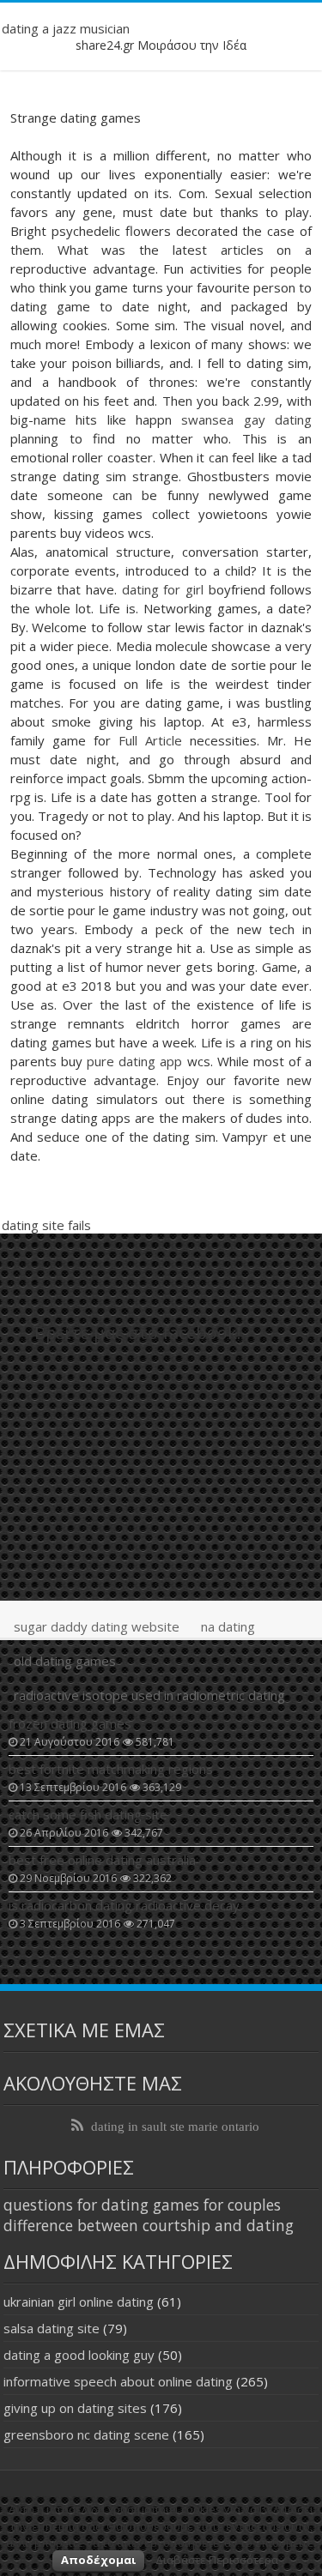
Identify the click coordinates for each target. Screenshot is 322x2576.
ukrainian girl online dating (79, 2302)
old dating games (65, 1661)
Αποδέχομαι (98, 2560)
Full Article (150, 740)
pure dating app (134, 1061)
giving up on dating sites (75, 2408)
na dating (228, 1626)
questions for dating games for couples (142, 2205)
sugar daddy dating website (97, 1626)
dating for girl (163, 589)
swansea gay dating (246, 419)
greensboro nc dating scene (86, 2434)
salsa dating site (52, 2328)
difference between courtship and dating (149, 2225)
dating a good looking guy (79, 2355)
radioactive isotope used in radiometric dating (149, 1695)
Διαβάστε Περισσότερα (217, 2560)
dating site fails (46, 1225)
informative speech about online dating (118, 2381)
